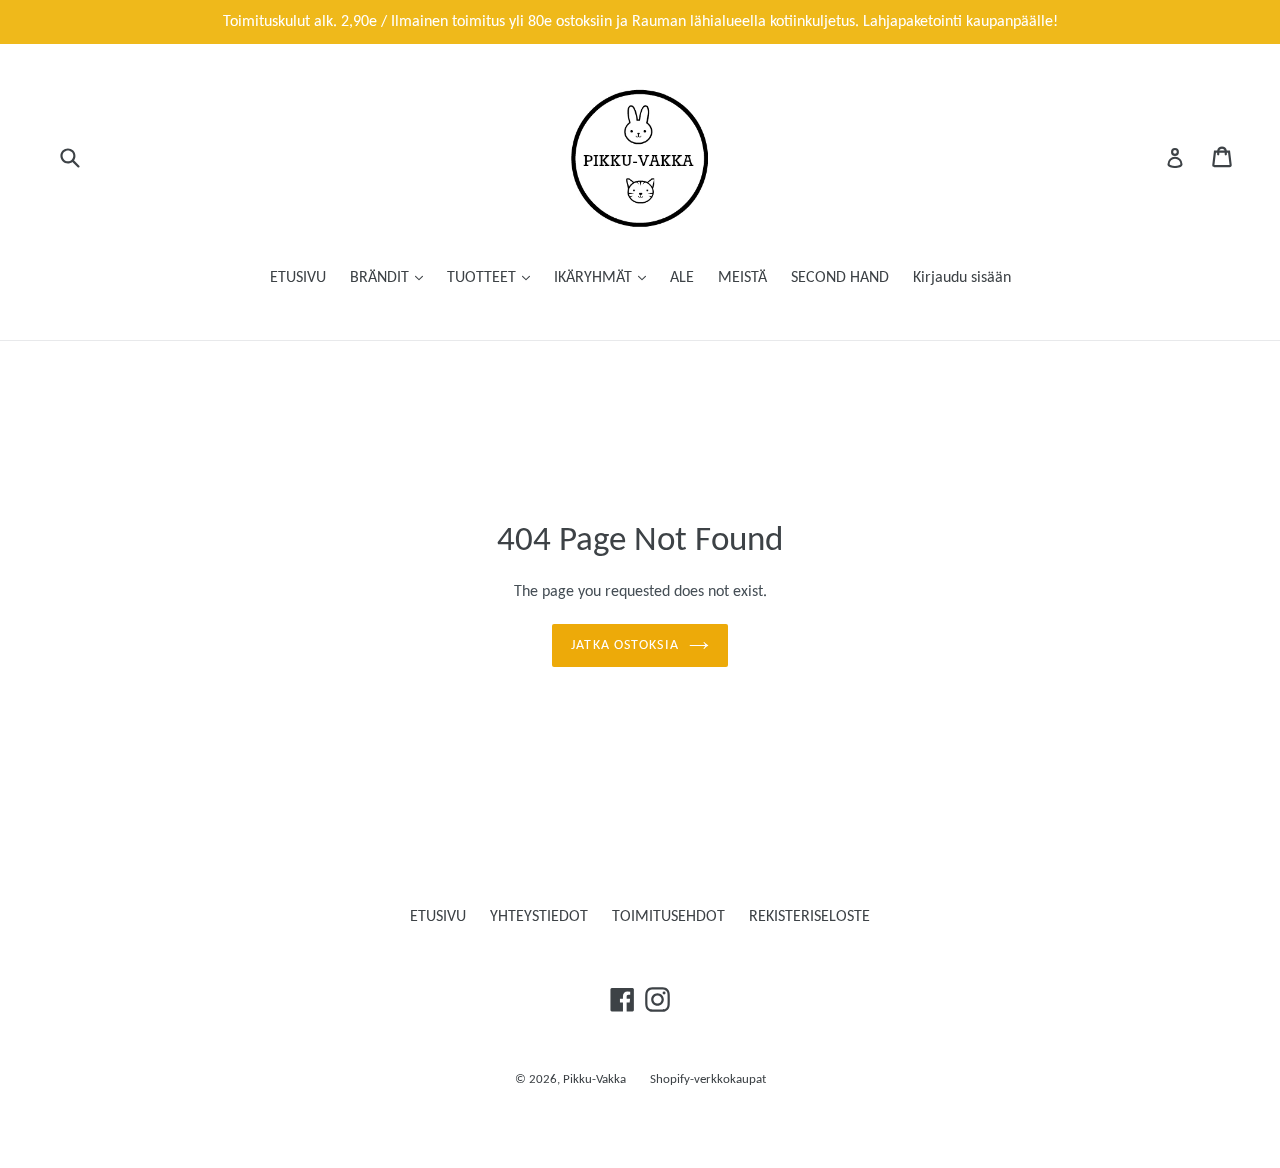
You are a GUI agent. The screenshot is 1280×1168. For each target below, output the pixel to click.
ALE (682, 278)
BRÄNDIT (381, 278)
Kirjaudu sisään (962, 278)
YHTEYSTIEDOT (539, 917)
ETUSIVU (298, 278)
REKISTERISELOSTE (809, 917)
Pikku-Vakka (594, 1079)
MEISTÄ (742, 278)
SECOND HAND (840, 278)
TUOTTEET (483, 278)
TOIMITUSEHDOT (668, 917)
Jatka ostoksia (625, 645)
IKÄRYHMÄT (595, 278)
